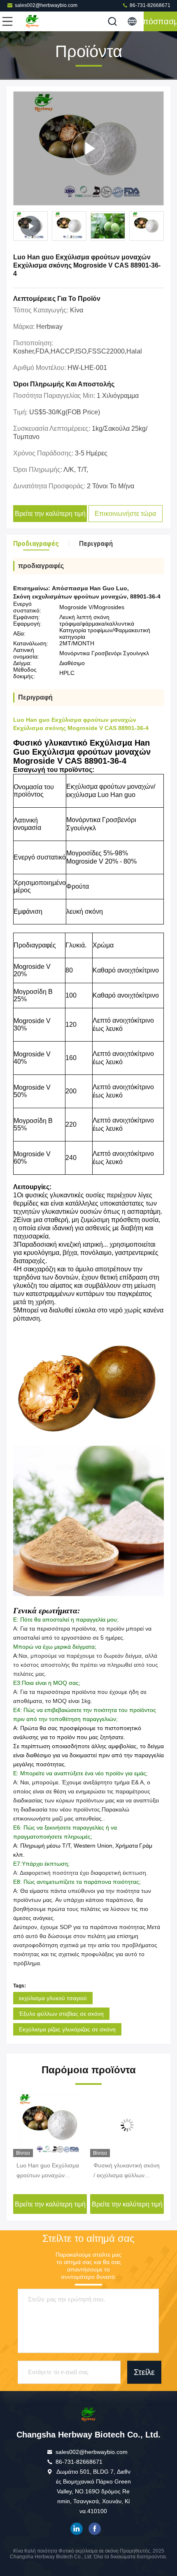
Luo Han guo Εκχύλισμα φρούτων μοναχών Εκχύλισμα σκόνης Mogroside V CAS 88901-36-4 (50, 2171)
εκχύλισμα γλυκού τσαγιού (53, 1998)
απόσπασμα (160, 21)
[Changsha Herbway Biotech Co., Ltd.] (35, 21)
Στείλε (144, 2372)
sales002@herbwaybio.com (46, 5)
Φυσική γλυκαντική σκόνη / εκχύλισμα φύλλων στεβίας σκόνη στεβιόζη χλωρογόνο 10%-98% (127, 2171)
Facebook (95, 2529)
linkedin (77, 2529)
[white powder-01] (88, 148)
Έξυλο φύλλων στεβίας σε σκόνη (61, 2014)
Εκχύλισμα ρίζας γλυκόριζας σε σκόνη (67, 2029)
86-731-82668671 (149, 5)
